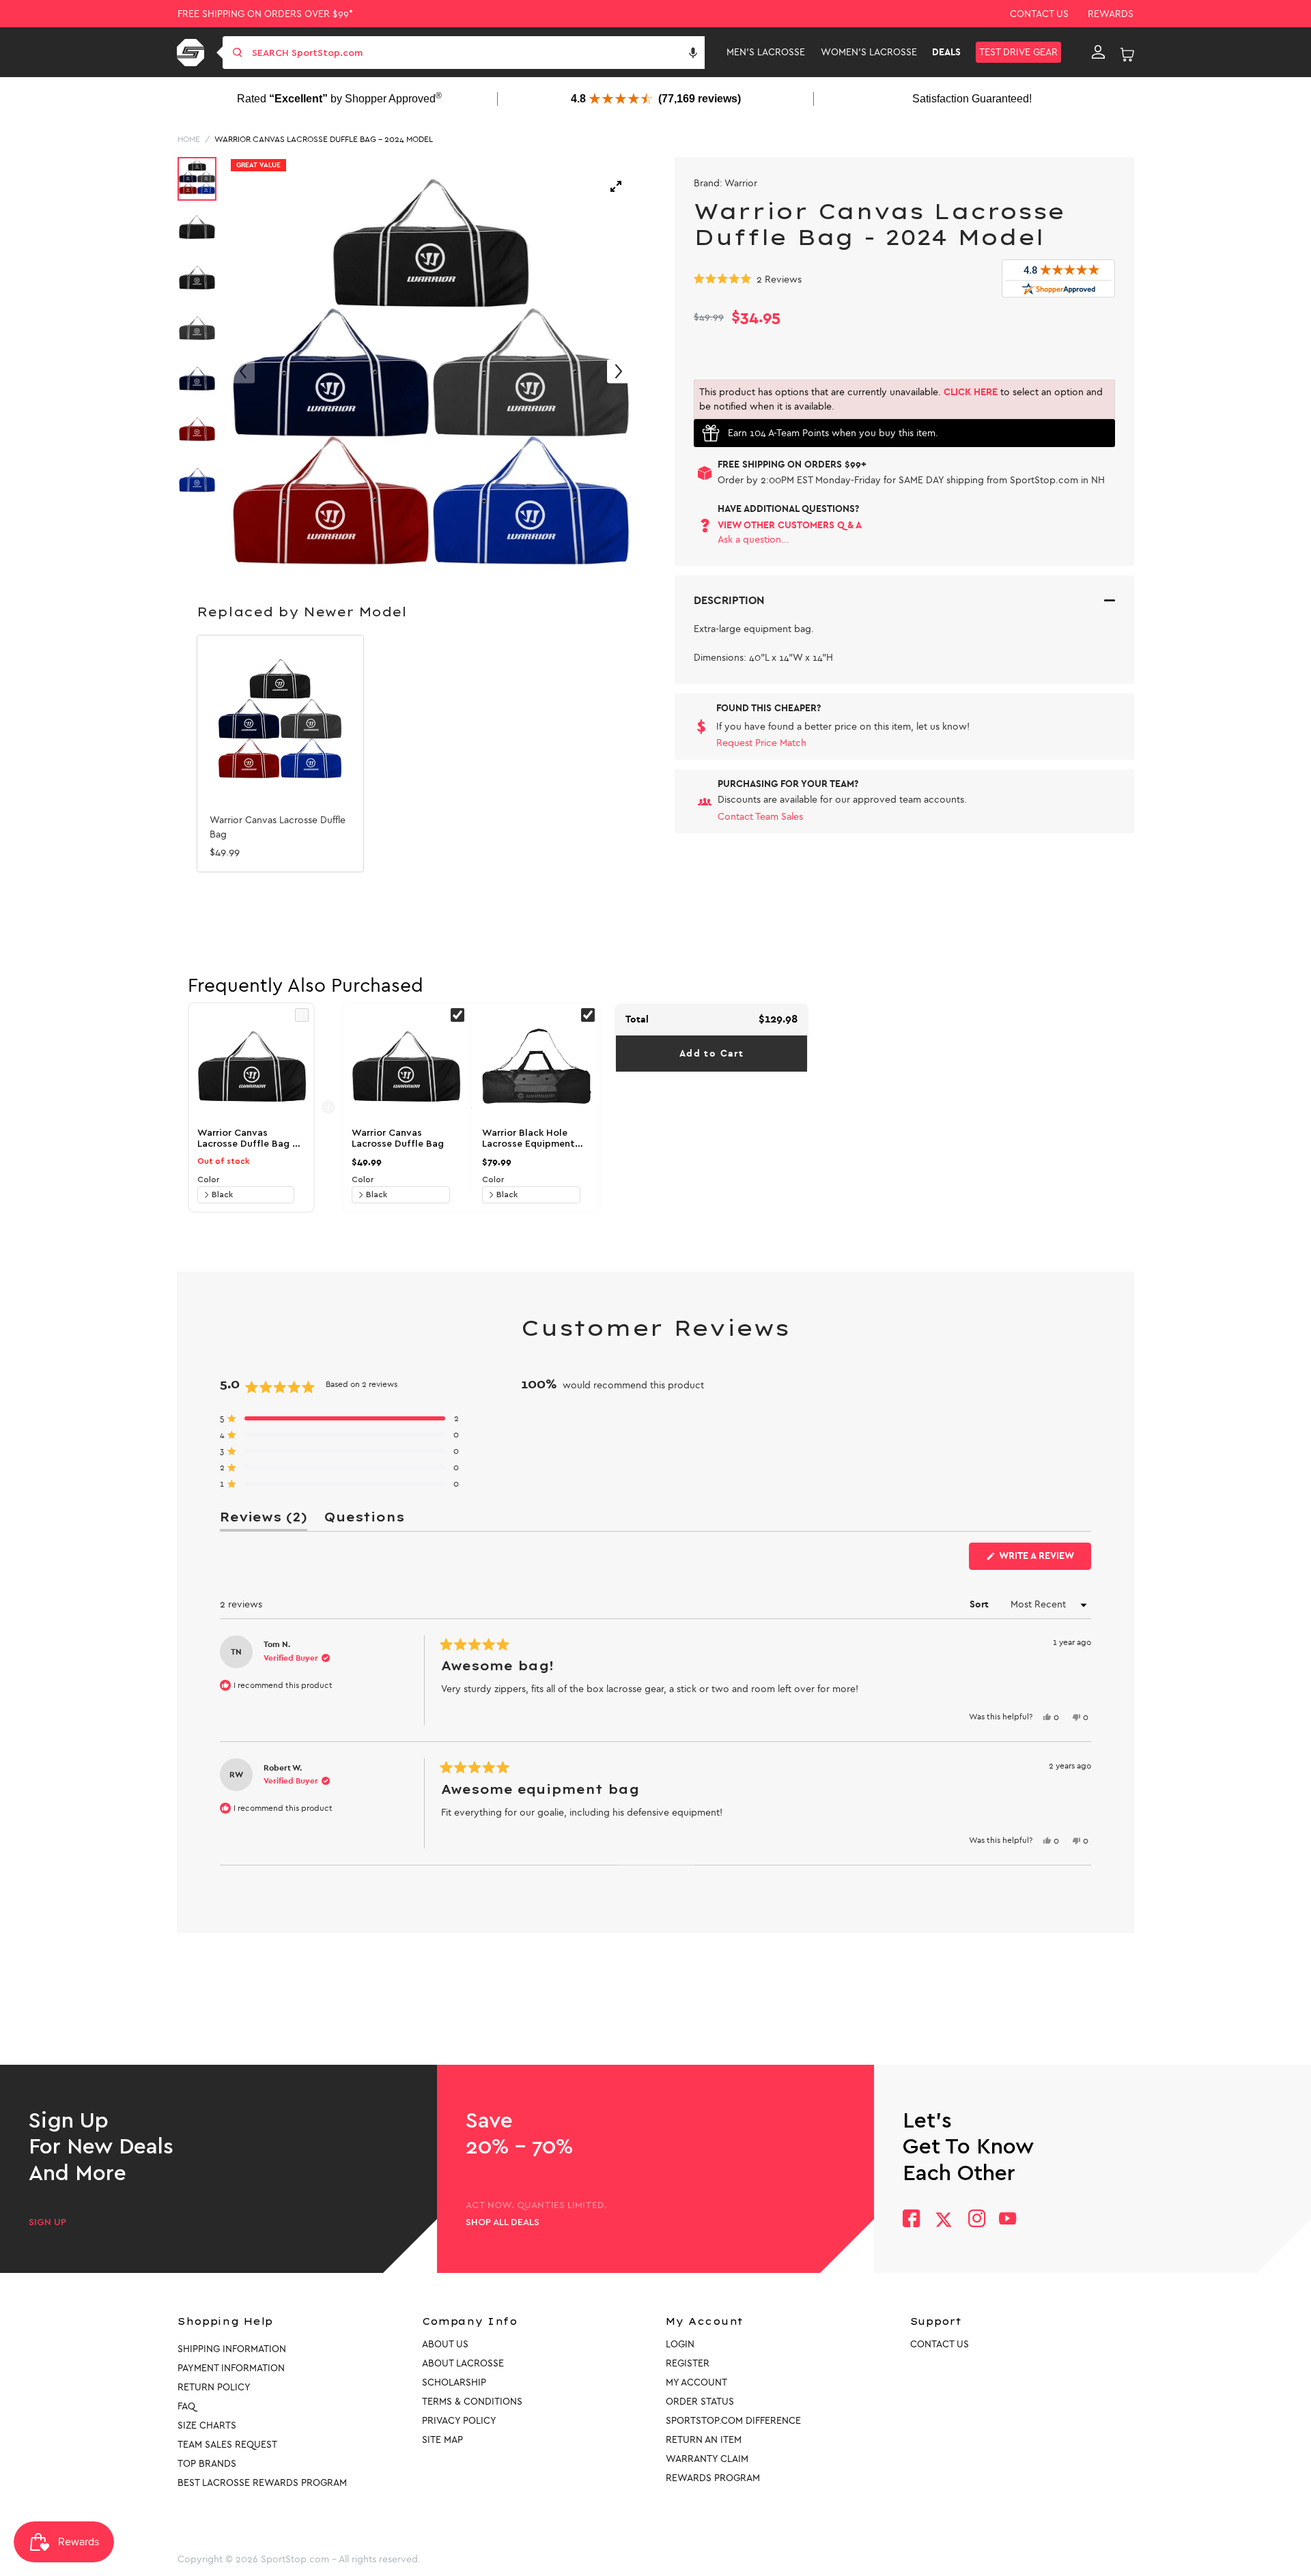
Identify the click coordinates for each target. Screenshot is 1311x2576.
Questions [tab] (364, 1520)
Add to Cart (711, 1054)
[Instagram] (976, 2220)
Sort (981, 1604)
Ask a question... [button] (753, 540)
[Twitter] (944, 2220)
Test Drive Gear (1018, 52)
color (208, 1179)
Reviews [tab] (264, 1520)
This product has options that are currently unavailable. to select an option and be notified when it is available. (901, 399)
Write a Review (1044, 1560)
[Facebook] (911, 2220)
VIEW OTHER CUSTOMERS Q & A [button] (790, 525)
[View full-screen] (616, 186)
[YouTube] (1008, 2220)
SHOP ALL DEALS (503, 2222)
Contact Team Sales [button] (760, 817)
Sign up (47, 2222)
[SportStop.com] (193, 53)
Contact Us (1039, 14)
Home (189, 139)
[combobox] (477, 53)
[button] (693, 53)
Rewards (1111, 14)
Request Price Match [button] (761, 743)
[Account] (1098, 53)
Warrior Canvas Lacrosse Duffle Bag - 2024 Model (324, 139)
